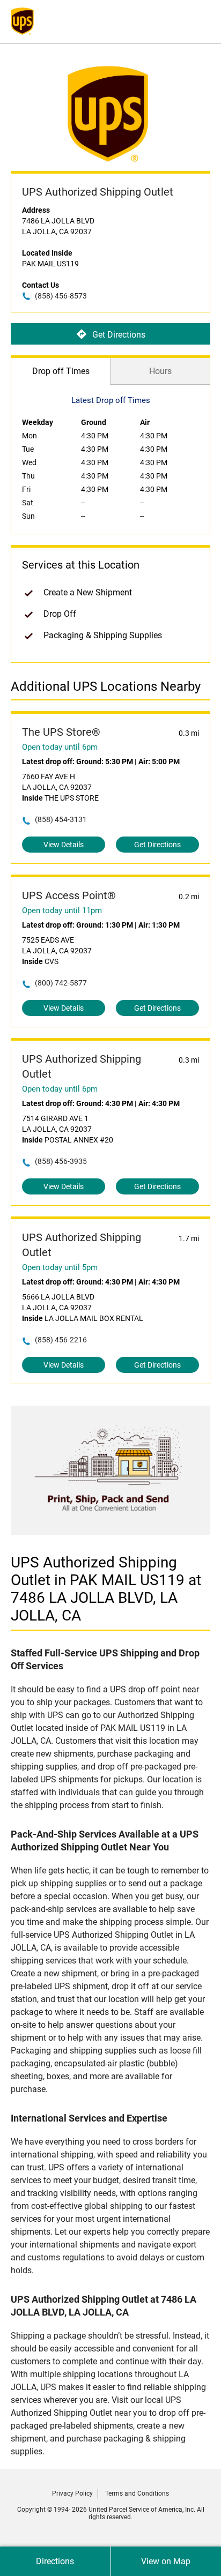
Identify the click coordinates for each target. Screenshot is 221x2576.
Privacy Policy (72, 2493)
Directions (55, 2561)
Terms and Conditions (137, 2493)
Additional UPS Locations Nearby (106, 686)
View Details (64, 845)
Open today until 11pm (62, 910)
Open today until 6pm (60, 747)
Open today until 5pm (60, 1267)
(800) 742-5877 (61, 983)
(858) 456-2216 (61, 1340)
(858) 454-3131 (61, 819)
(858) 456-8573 (61, 296)
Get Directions (119, 335)
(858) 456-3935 (61, 1161)
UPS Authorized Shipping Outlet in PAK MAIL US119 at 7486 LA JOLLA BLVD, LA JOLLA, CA (106, 1589)
